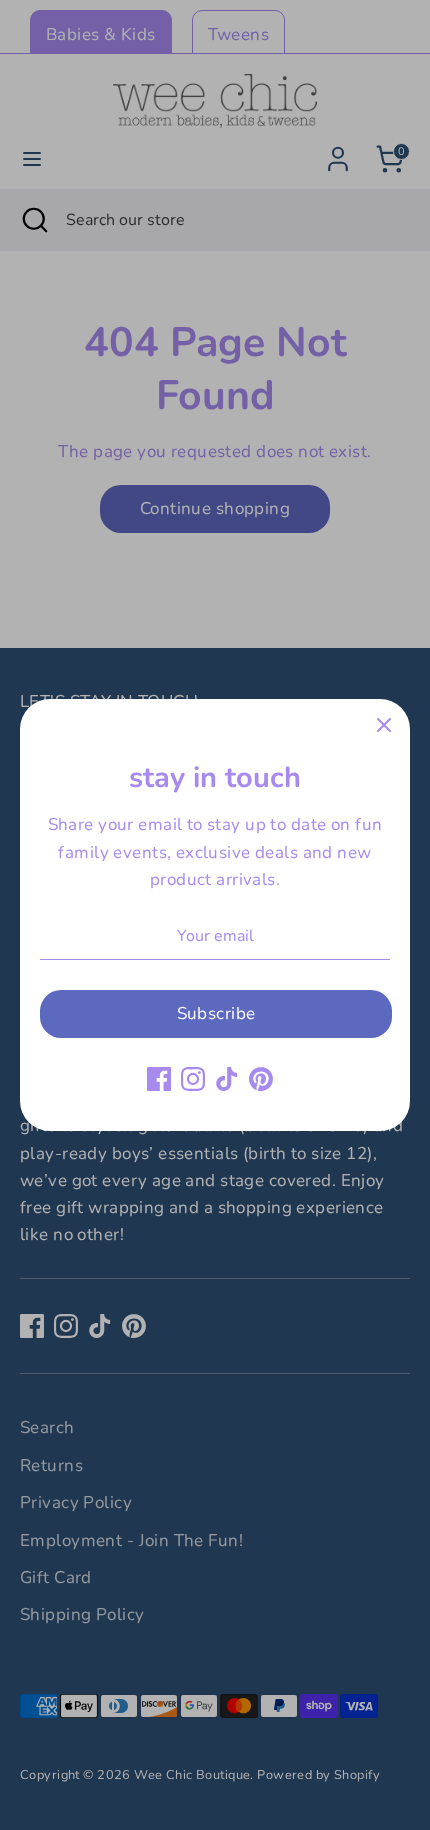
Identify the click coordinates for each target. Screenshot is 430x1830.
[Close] (384, 725)
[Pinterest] (261, 1079)
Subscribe (216, 1013)
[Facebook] (159, 1079)
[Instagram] (193, 1079)
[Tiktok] (227, 1079)
